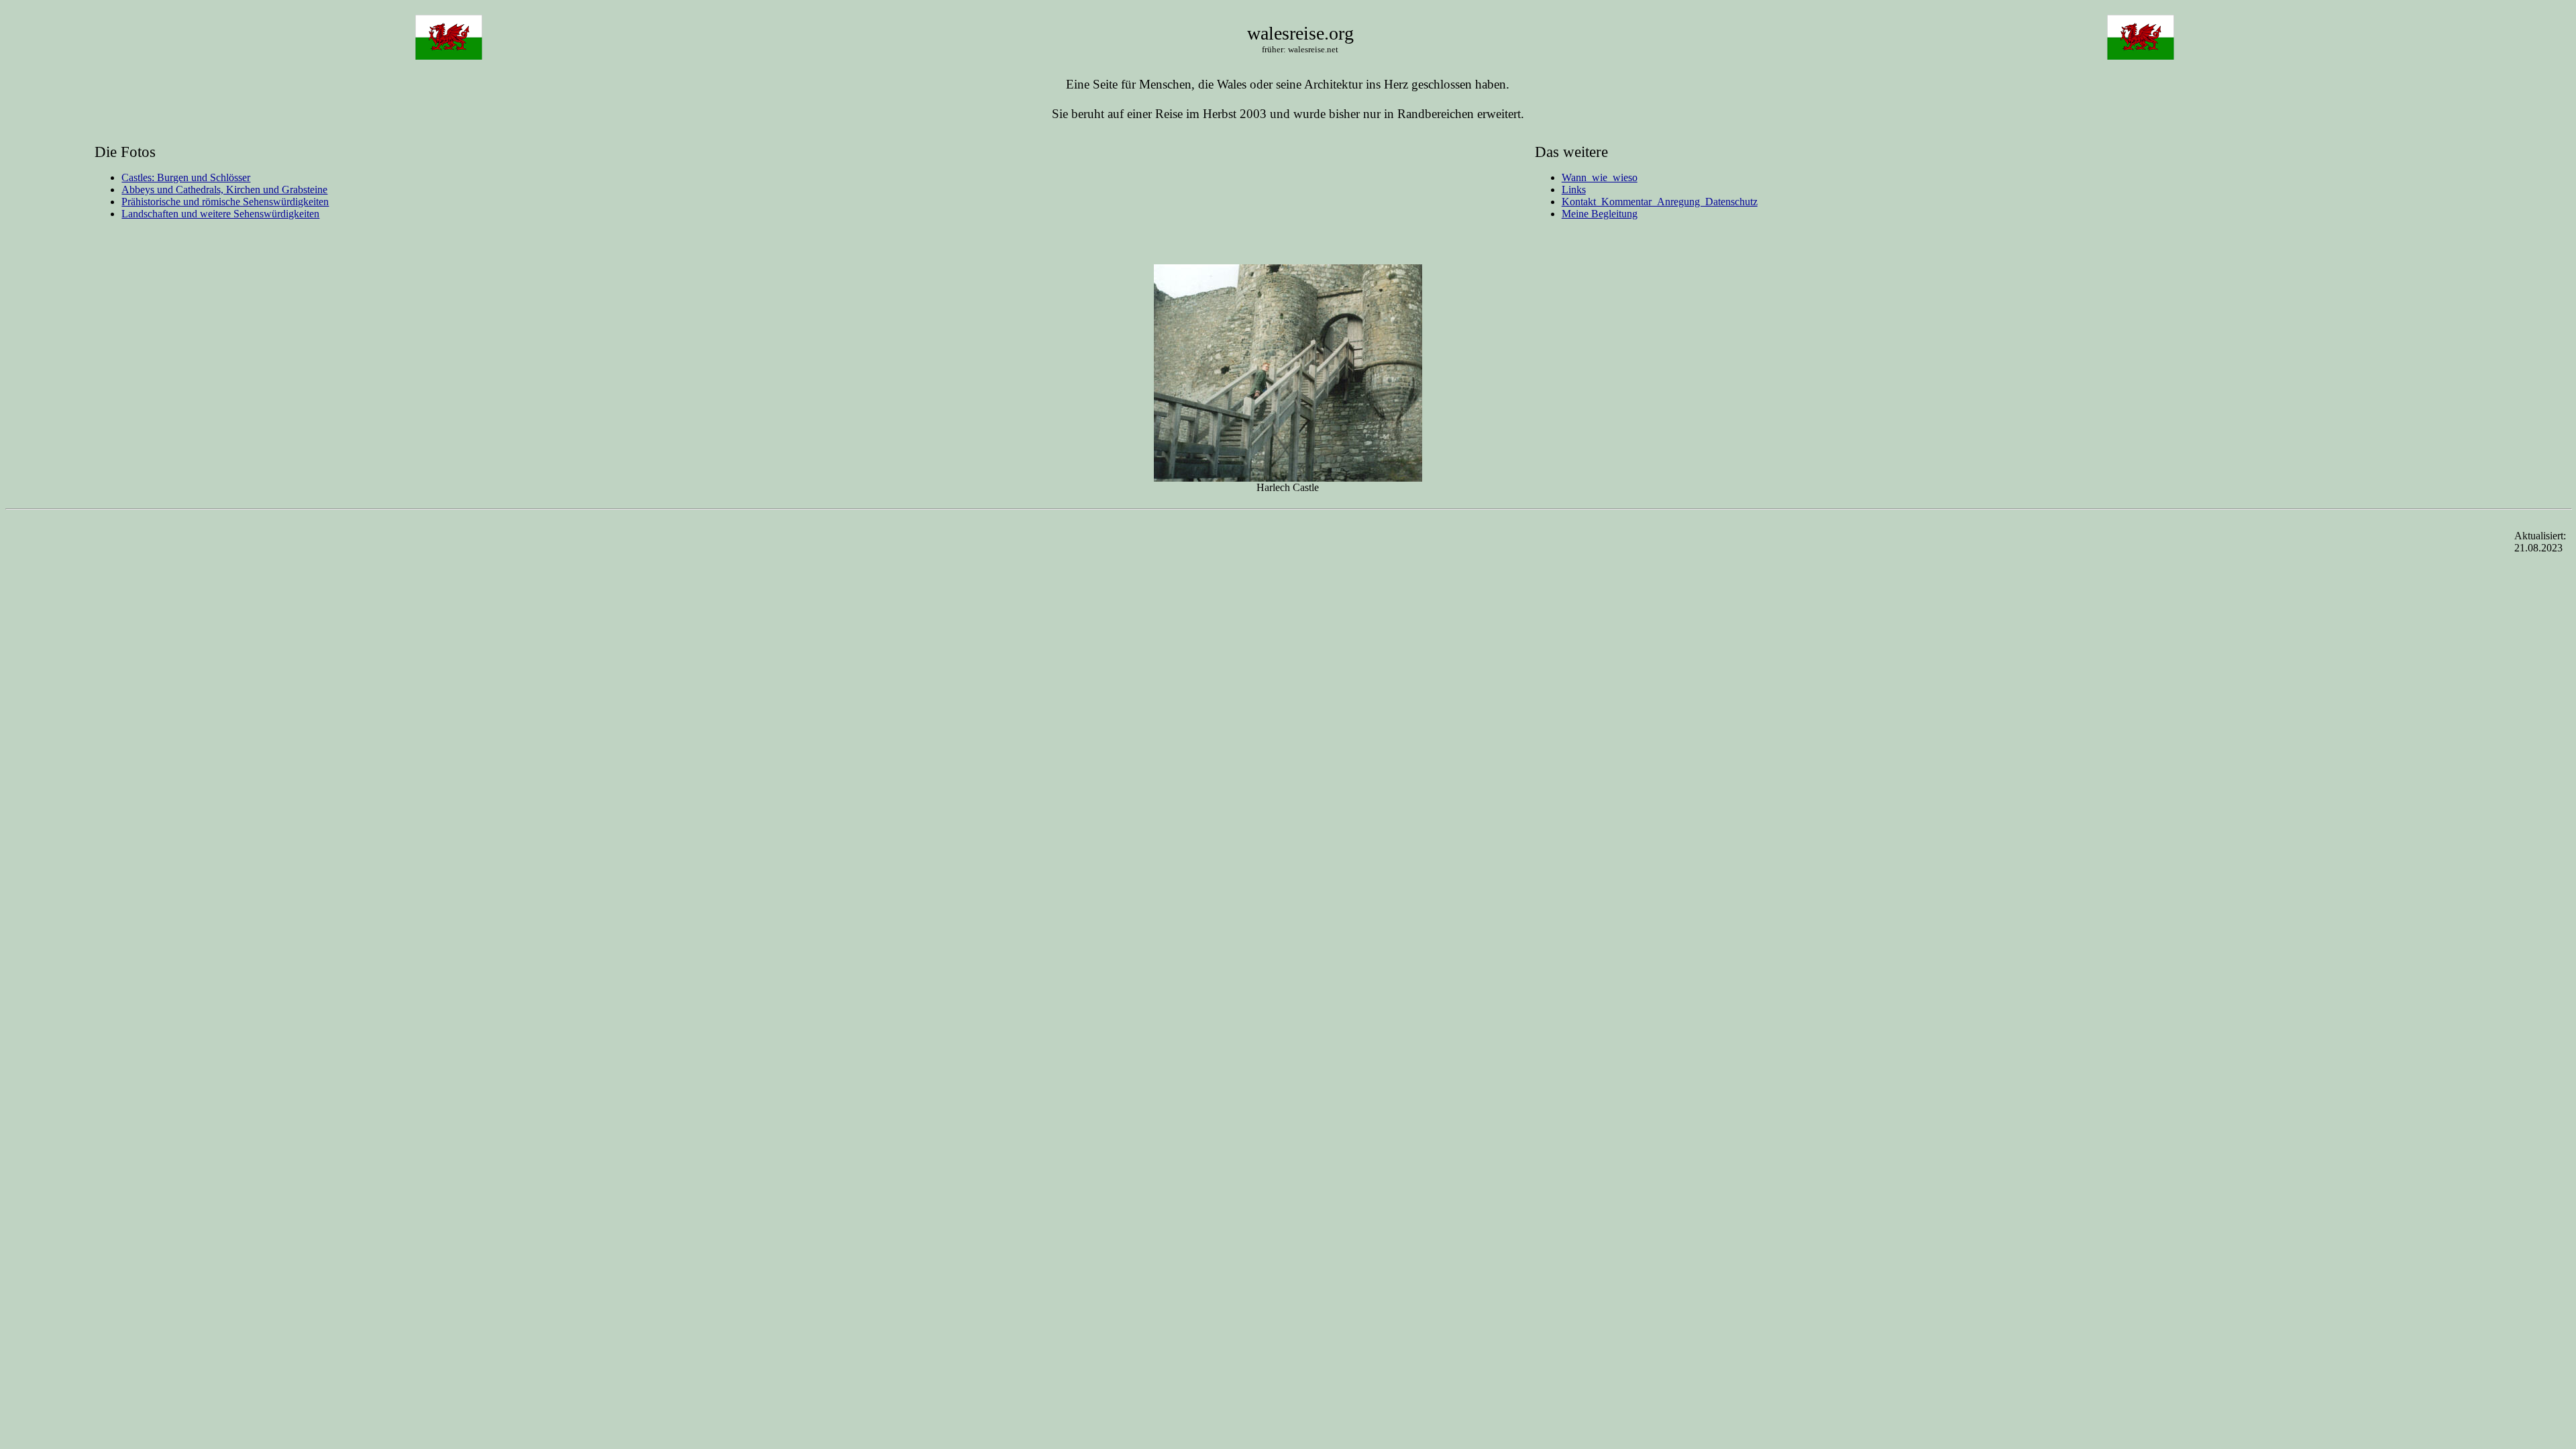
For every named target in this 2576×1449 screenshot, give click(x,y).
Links (1574, 190)
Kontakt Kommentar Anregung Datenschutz (1660, 202)
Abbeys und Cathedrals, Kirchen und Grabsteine (224, 190)
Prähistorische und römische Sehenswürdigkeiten (225, 202)
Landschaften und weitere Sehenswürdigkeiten (220, 214)
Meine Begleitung (1600, 214)
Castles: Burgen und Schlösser (186, 177)
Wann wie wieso (1600, 177)
